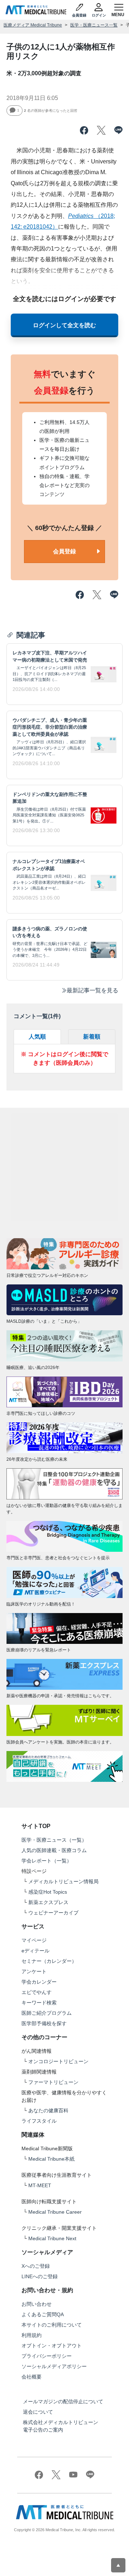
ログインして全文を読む (64, 325)
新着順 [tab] (92, 1037)
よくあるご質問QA (43, 2314)
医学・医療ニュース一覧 (94, 25)
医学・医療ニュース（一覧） (54, 1840)
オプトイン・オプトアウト (52, 2346)
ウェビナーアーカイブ (53, 1913)
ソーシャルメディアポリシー (54, 2366)
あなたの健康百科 (48, 2110)
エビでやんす (37, 1992)
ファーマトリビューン (53, 2082)
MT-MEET (40, 2185)
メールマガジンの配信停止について (63, 2401)
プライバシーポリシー (47, 2356)
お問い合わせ (37, 2304)
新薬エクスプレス (48, 1902)
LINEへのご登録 (40, 2276)
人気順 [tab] (37, 1037)
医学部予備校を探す (44, 2023)
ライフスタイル (39, 2121)
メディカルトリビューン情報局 (63, 1881)
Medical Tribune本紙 (51, 2159)
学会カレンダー (39, 1982)
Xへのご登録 (36, 2266)
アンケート (34, 1971)
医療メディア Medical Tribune (33, 25)
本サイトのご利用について (52, 2325)
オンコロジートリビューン (58, 2061)
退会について (38, 2412)
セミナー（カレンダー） (49, 1961)
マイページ (34, 1940)
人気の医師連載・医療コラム (54, 1850)
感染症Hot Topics (48, 1892)
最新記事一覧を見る (92, 990)
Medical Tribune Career (55, 2212)
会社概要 (32, 2377)
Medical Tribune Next (52, 2238)
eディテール (35, 1951)
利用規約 (32, 2335)
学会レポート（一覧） (47, 1861)
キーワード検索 (39, 2003)
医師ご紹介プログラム (47, 2013)
